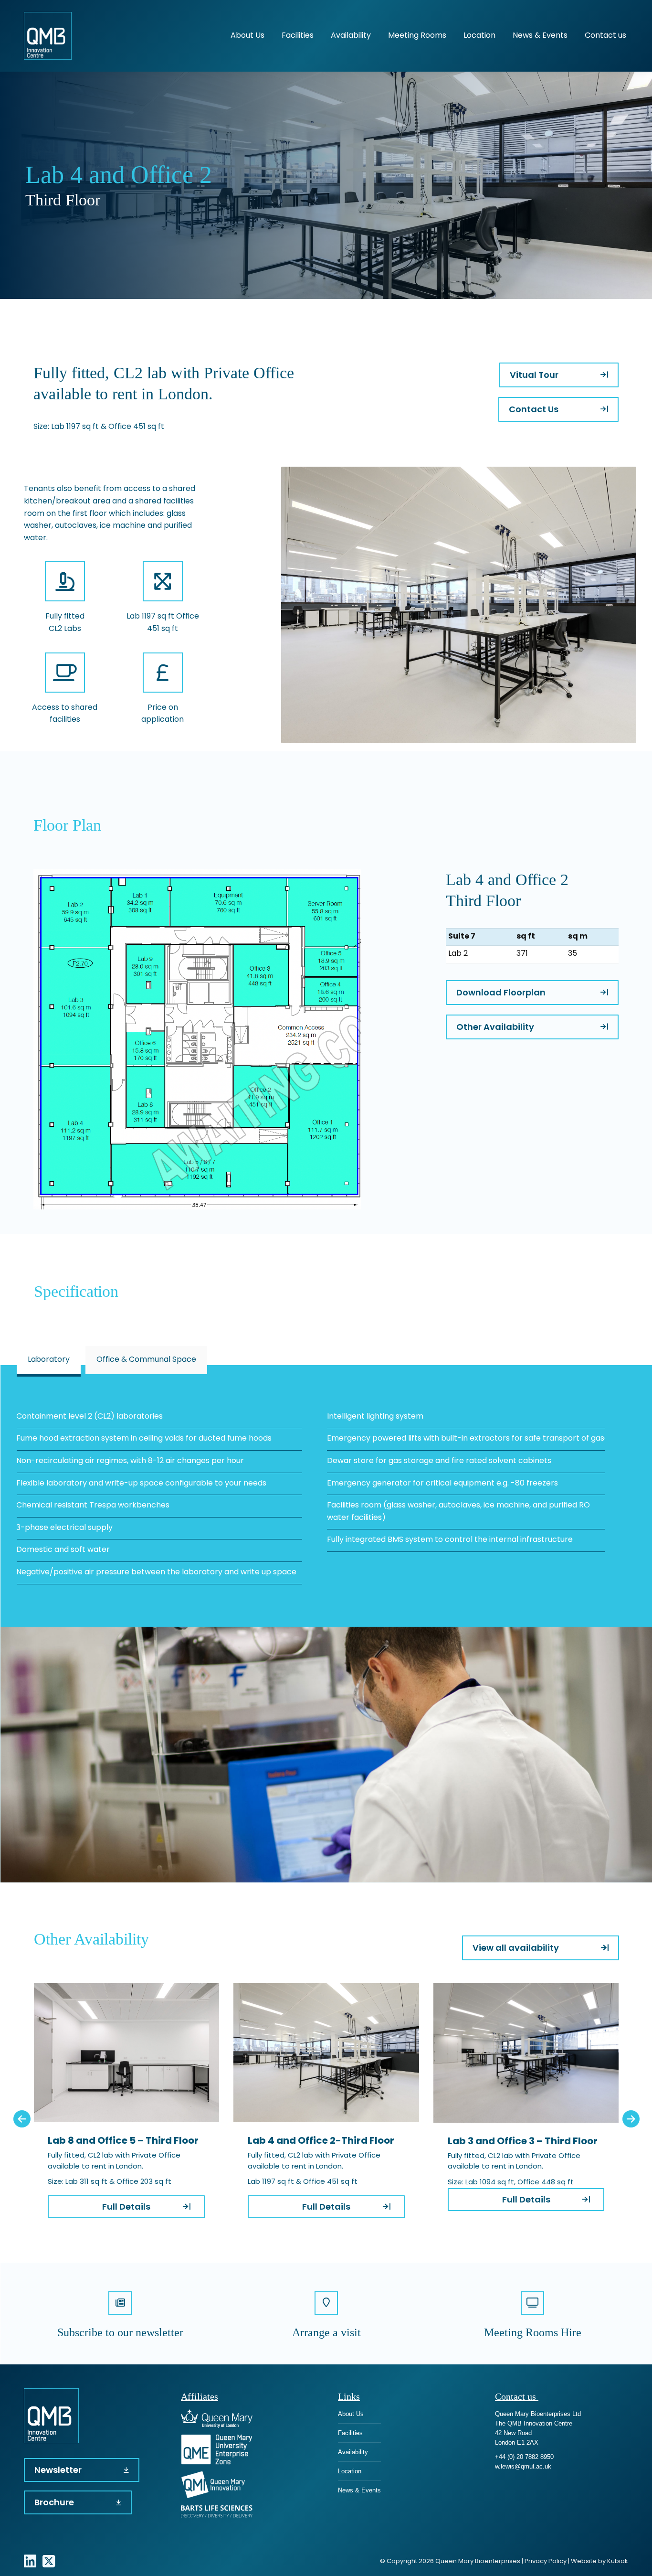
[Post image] (126, 2053)
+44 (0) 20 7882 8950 (524, 2457)
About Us (351, 2414)
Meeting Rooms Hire (533, 2332)
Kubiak (618, 2561)
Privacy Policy (546, 2561)
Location (350, 2471)
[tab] (49, 1360)
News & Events (359, 2490)
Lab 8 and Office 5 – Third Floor (123, 2141)
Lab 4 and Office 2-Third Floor (321, 2141)
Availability (353, 2452)
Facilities (350, 2433)
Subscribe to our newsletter (120, 2332)
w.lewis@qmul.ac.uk (523, 2466)
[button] (22, 2119)
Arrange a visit (326, 2332)
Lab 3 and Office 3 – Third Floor (523, 2142)
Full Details (126, 2207)
